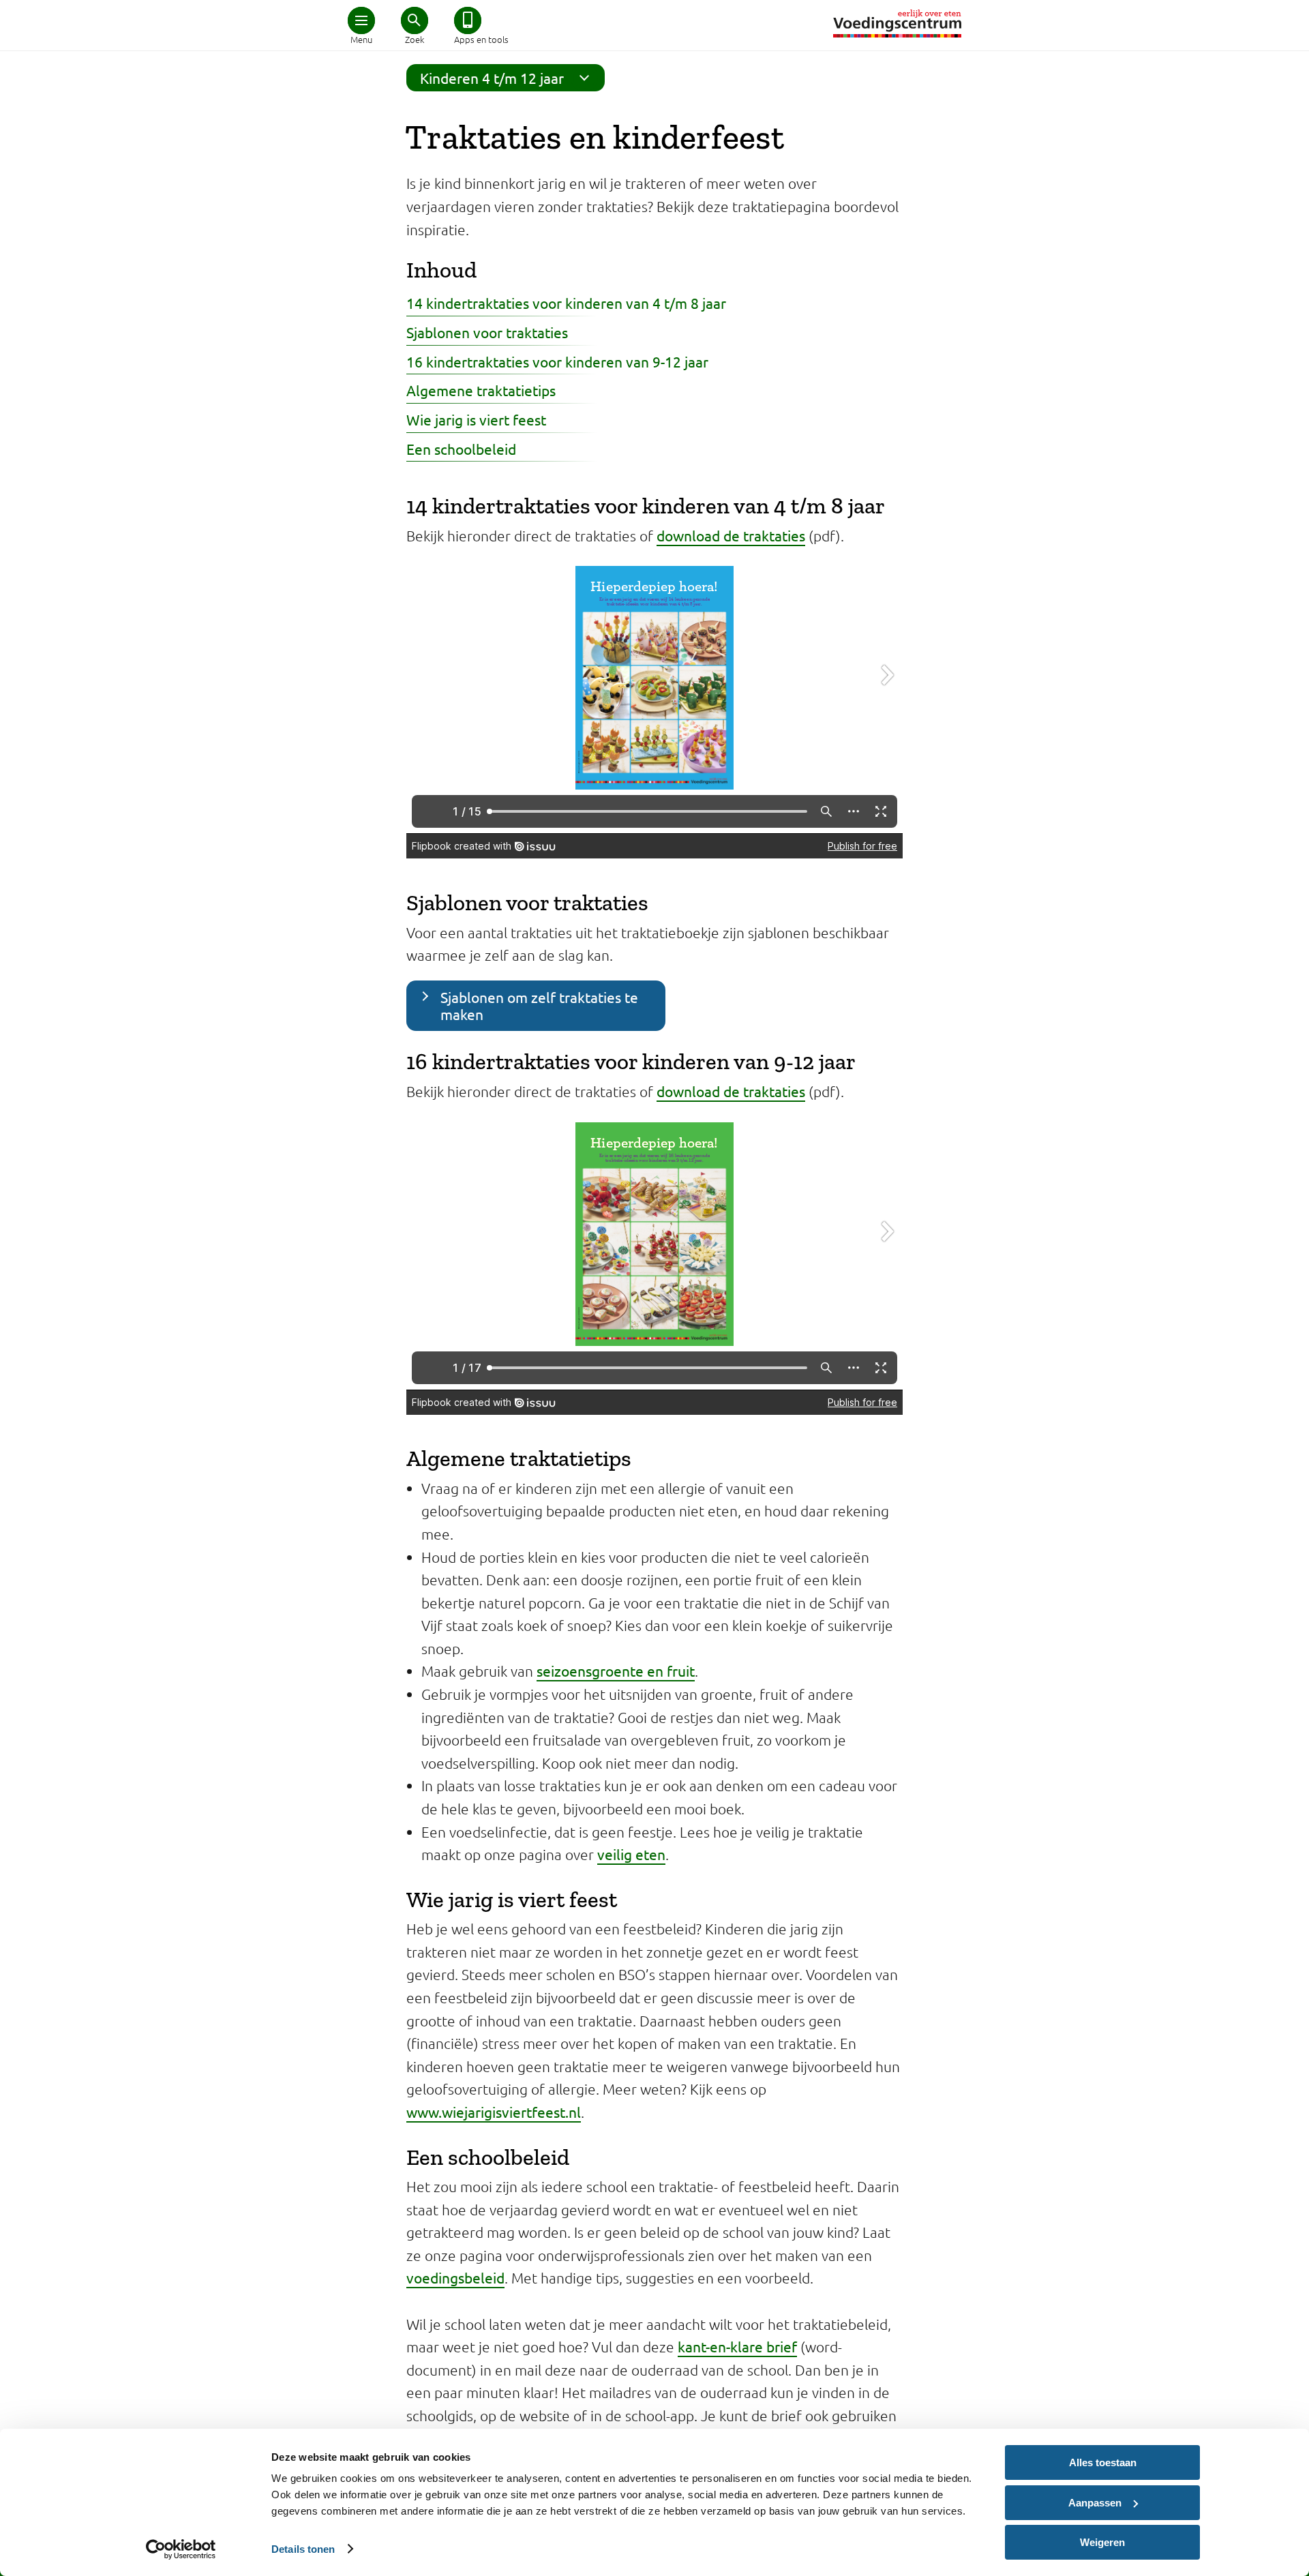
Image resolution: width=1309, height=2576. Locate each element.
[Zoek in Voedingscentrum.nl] (415, 20)
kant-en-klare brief (737, 2346)
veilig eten (631, 1854)
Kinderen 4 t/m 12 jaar (492, 78)
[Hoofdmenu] (361, 20)
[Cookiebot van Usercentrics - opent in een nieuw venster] (181, 2549)
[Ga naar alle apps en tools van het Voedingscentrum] (468, 20)
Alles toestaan (1103, 2462)
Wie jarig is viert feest (476, 419)
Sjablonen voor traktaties (487, 332)
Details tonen (303, 2549)
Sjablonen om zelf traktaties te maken (539, 1005)
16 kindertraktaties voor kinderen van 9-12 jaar (557, 361)
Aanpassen (1095, 2503)
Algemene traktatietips (481, 390)
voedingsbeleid (455, 2277)
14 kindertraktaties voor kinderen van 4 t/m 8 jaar (566, 303)
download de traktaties (731, 535)
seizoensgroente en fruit (616, 1671)
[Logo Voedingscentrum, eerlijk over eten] (897, 24)
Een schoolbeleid (461, 449)
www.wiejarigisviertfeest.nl (494, 2112)
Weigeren (1102, 2542)
